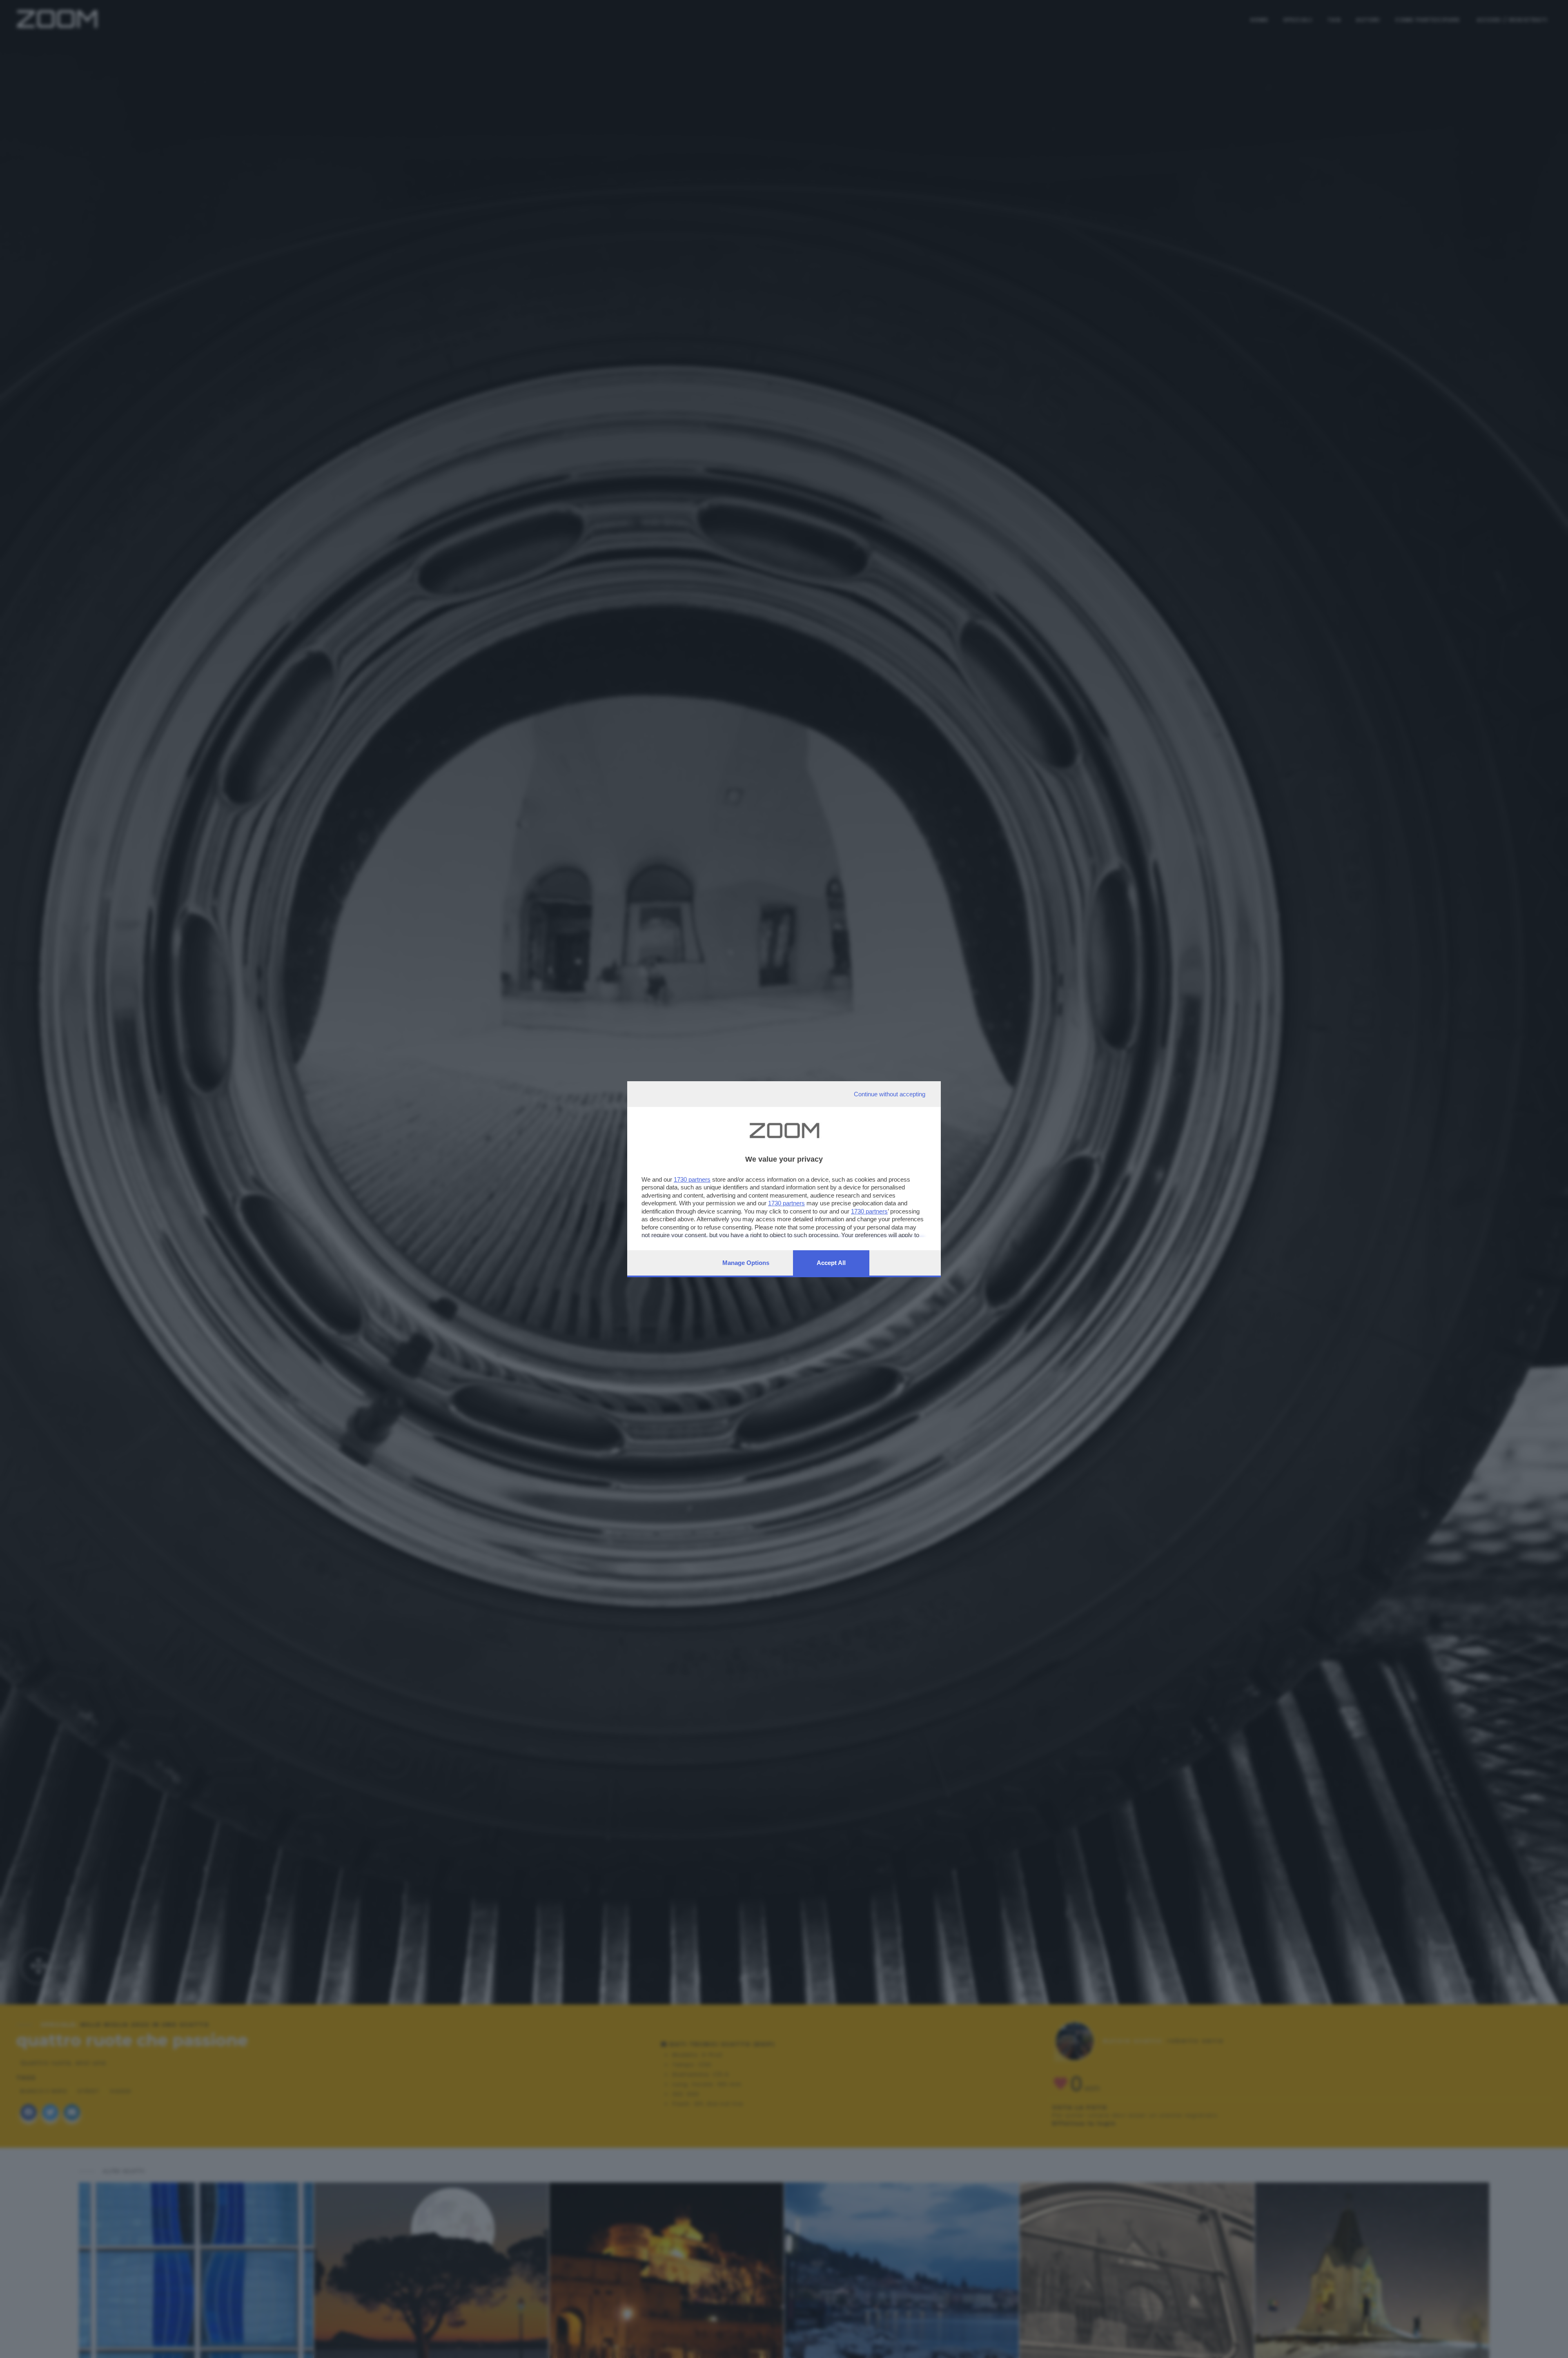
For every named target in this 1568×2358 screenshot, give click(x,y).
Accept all (831, 1263)
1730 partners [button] (692, 1179)
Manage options (746, 1263)
